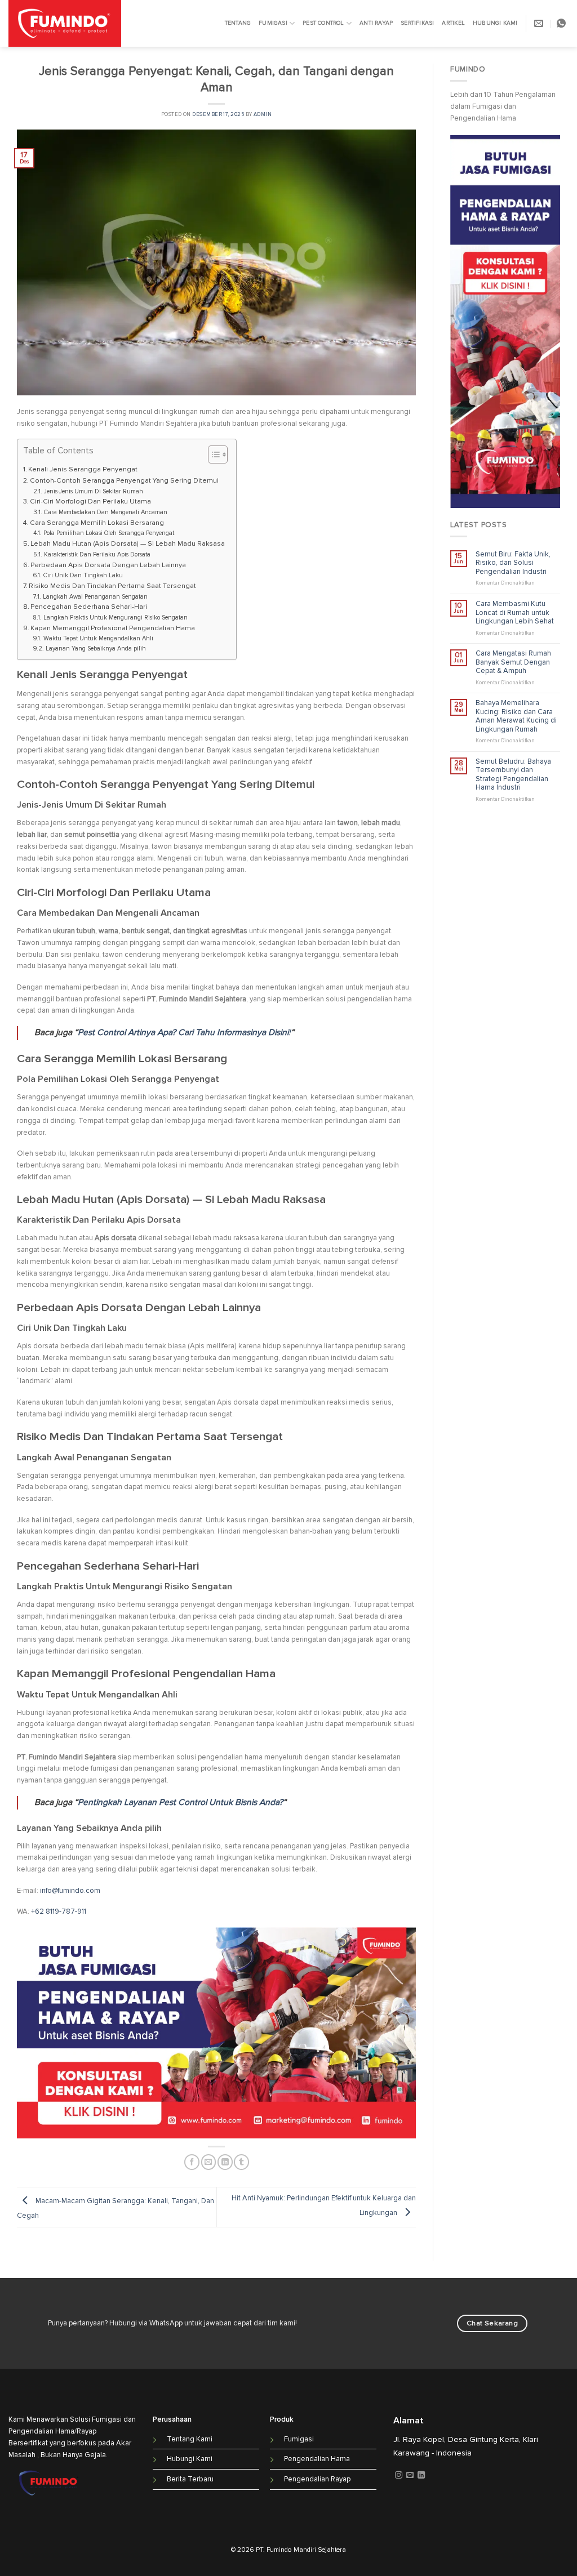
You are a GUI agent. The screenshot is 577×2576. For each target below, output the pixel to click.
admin (263, 115)
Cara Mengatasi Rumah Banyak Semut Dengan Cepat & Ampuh (513, 662)
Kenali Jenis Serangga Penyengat (83, 469)
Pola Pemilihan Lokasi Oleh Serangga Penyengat (108, 533)
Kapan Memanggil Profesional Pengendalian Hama (113, 628)
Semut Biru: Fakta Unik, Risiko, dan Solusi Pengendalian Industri (513, 563)
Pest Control (323, 23)
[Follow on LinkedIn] (421, 2476)
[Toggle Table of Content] (212, 454)
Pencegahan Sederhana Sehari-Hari (89, 607)
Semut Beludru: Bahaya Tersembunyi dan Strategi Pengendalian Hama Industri (513, 775)
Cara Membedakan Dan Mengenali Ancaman (105, 512)
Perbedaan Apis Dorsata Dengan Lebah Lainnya (108, 565)
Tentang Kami (190, 2439)
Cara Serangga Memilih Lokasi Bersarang (97, 523)
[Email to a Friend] (209, 2162)
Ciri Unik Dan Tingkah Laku (83, 575)
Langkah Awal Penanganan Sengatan (95, 597)
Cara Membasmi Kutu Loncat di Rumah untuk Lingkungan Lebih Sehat (515, 613)
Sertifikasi (417, 23)
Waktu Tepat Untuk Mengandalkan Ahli (98, 638)
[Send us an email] (410, 2476)
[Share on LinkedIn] (225, 2162)
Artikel (453, 23)
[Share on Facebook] (192, 2162)
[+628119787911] (563, 23)
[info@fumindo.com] (540, 23)
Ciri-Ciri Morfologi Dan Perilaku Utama (90, 502)
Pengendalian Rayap (317, 2479)
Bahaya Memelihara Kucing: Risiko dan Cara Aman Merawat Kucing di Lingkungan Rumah (516, 716)
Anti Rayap (376, 23)
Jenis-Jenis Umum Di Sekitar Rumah (93, 491)
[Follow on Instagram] (399, 2476)
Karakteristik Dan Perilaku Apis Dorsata (97, 554)
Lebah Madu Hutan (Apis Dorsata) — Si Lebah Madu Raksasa (128, 544)
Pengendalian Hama (317, 2459)
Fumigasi (273, 23)
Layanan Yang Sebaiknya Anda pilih (96, 649)
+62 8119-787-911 (59, 1911)
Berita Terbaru (190, 2479)
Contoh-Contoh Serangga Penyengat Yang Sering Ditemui (124, 481)
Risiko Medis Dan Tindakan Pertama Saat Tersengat (112, 586)
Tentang (238, 23)
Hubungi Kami (495, 23)
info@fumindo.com (70, 1891)
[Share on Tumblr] (241, 2162)
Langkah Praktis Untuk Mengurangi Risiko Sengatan (115, 618)
